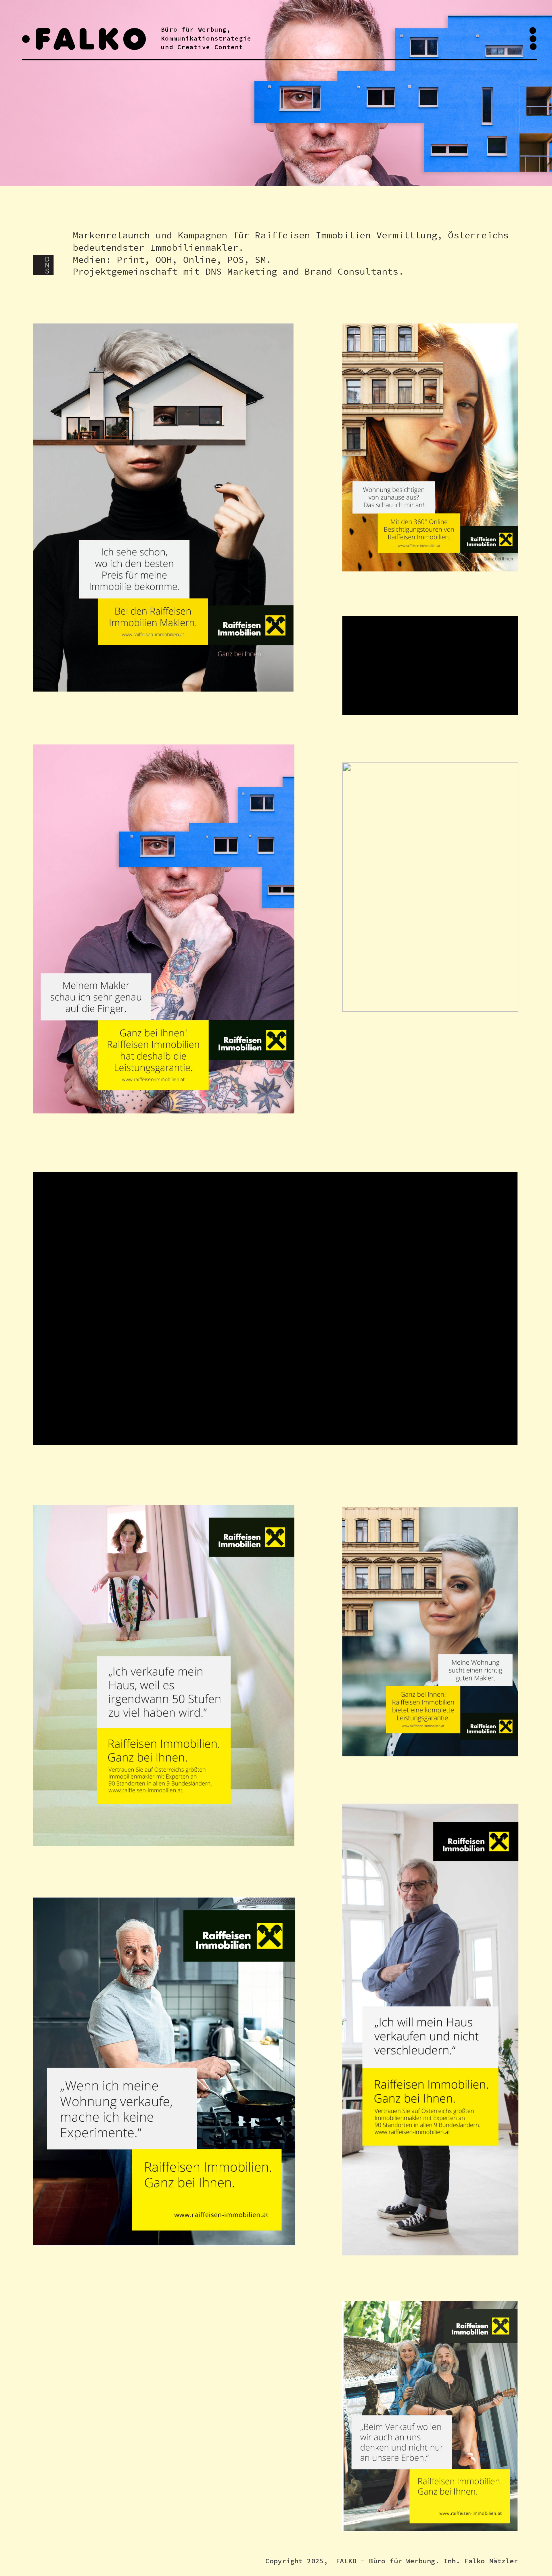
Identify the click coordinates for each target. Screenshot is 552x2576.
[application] (430, 665)
